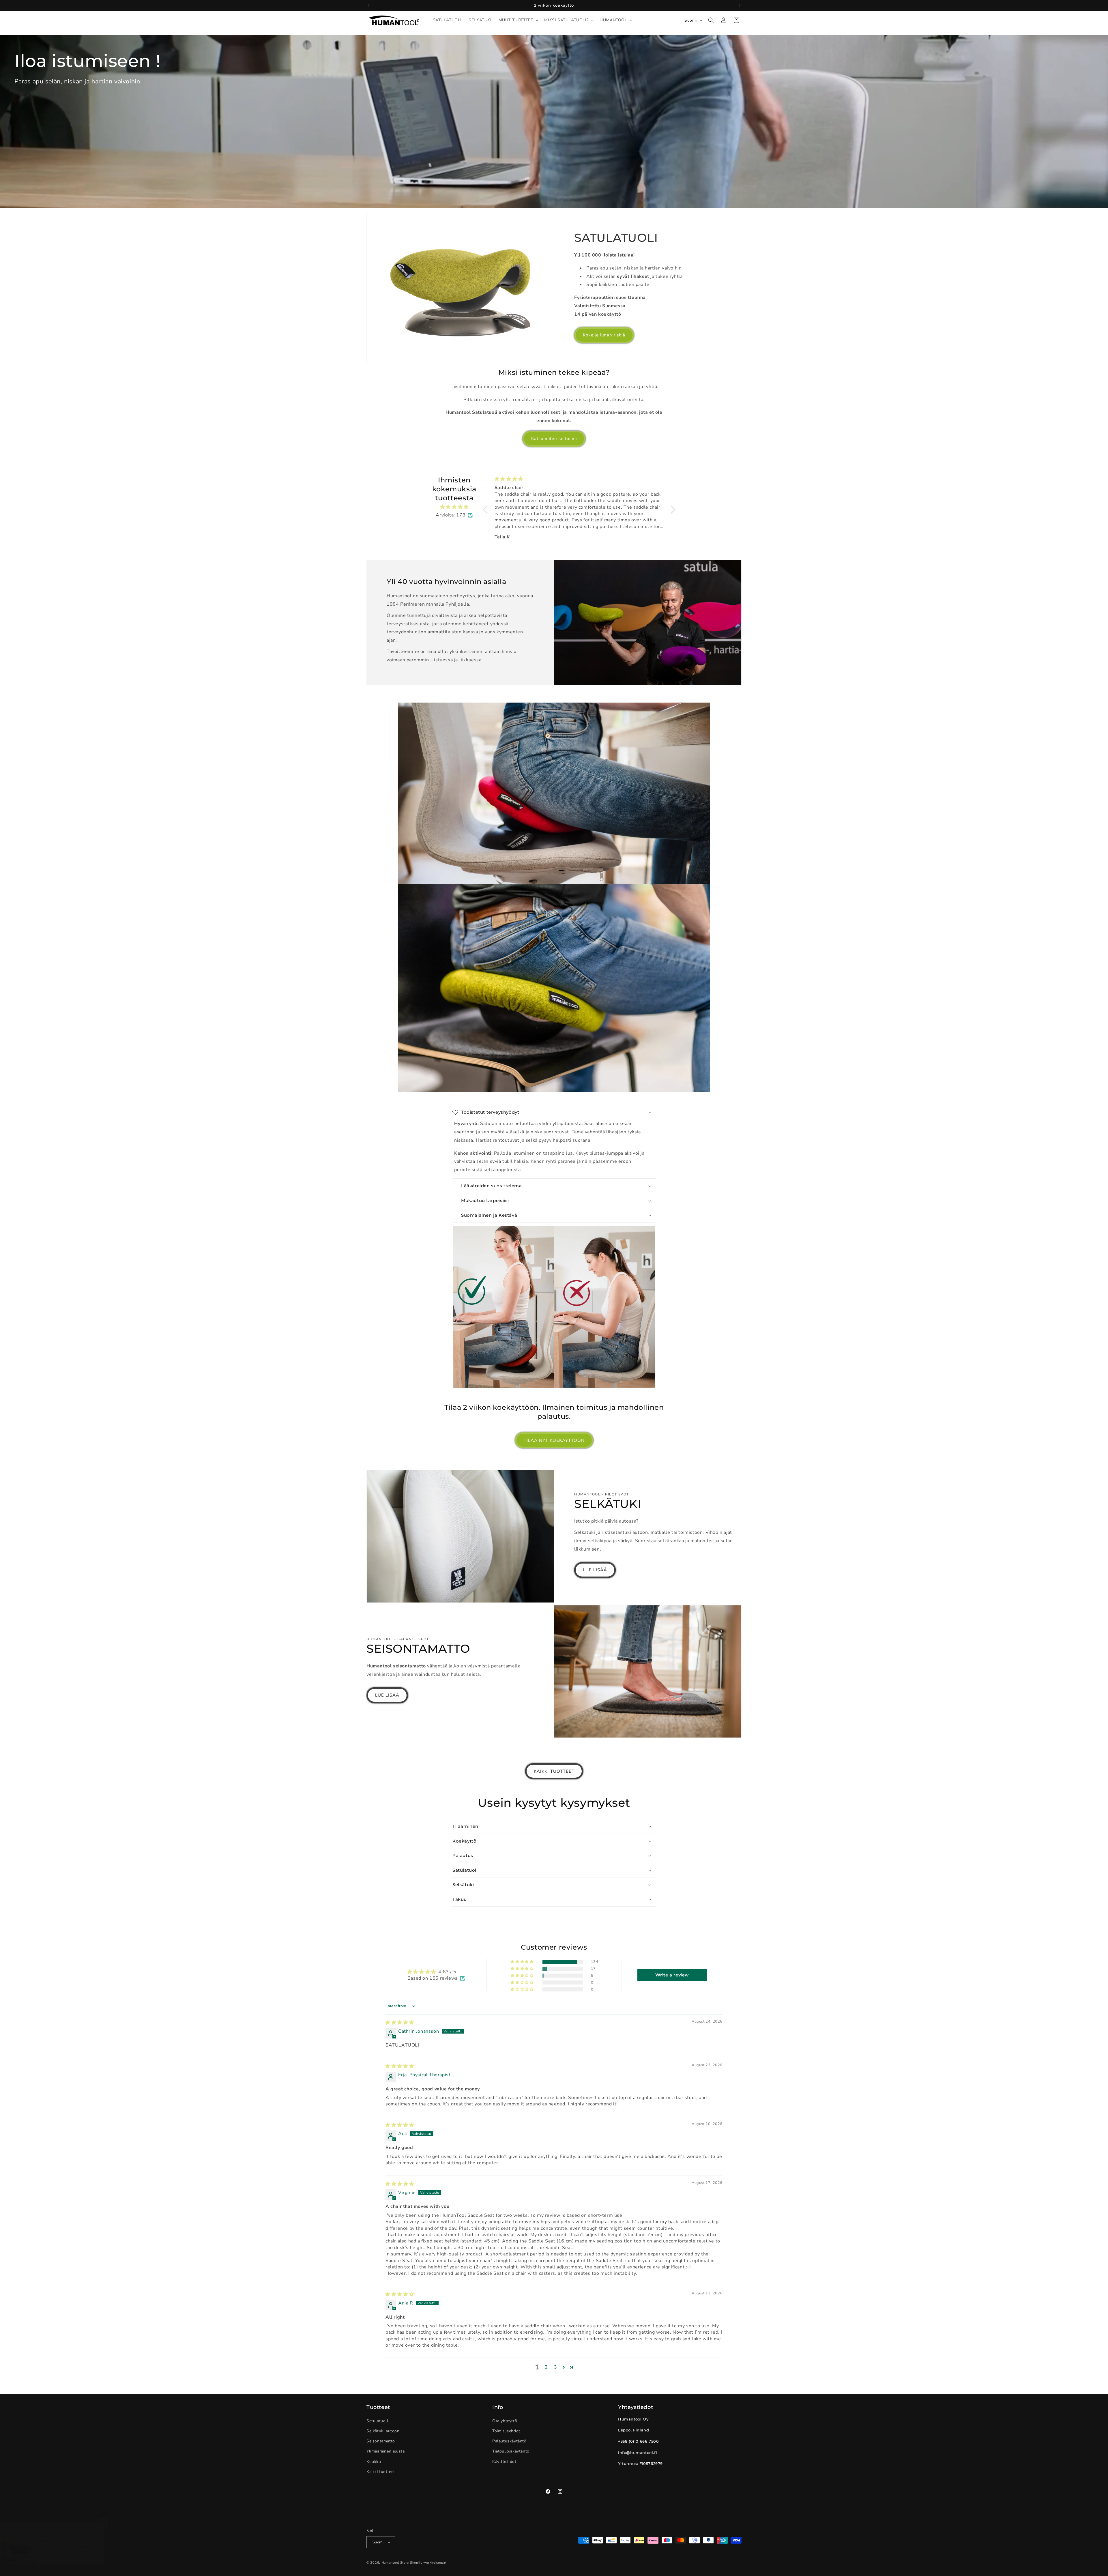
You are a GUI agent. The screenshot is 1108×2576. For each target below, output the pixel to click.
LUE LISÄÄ (595, 1570)
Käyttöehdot (504, 2462)
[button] (518, 20)
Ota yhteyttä (505, 2421)
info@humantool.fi (638, 2453)
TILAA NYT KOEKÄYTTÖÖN (554, 1440)
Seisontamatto (381, 2441)
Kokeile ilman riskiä (604, 335)
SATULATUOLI (616, 238)
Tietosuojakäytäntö (511, 2451)
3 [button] (556, 2367)
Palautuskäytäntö (509, 2441)
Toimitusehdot (506, 2431)
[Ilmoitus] (740, 5)
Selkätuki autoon (383, 2431)
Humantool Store (395, 2563)
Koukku (374, 2462)
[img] (454, 507)
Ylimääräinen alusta (385, 2451)
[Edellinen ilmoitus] (368, 5)
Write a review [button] (672, 1975)
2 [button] (546, 2367)
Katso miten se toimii (554, 439)
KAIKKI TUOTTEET (554, 1771)
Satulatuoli (377, 2421)
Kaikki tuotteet (381, 2472)
